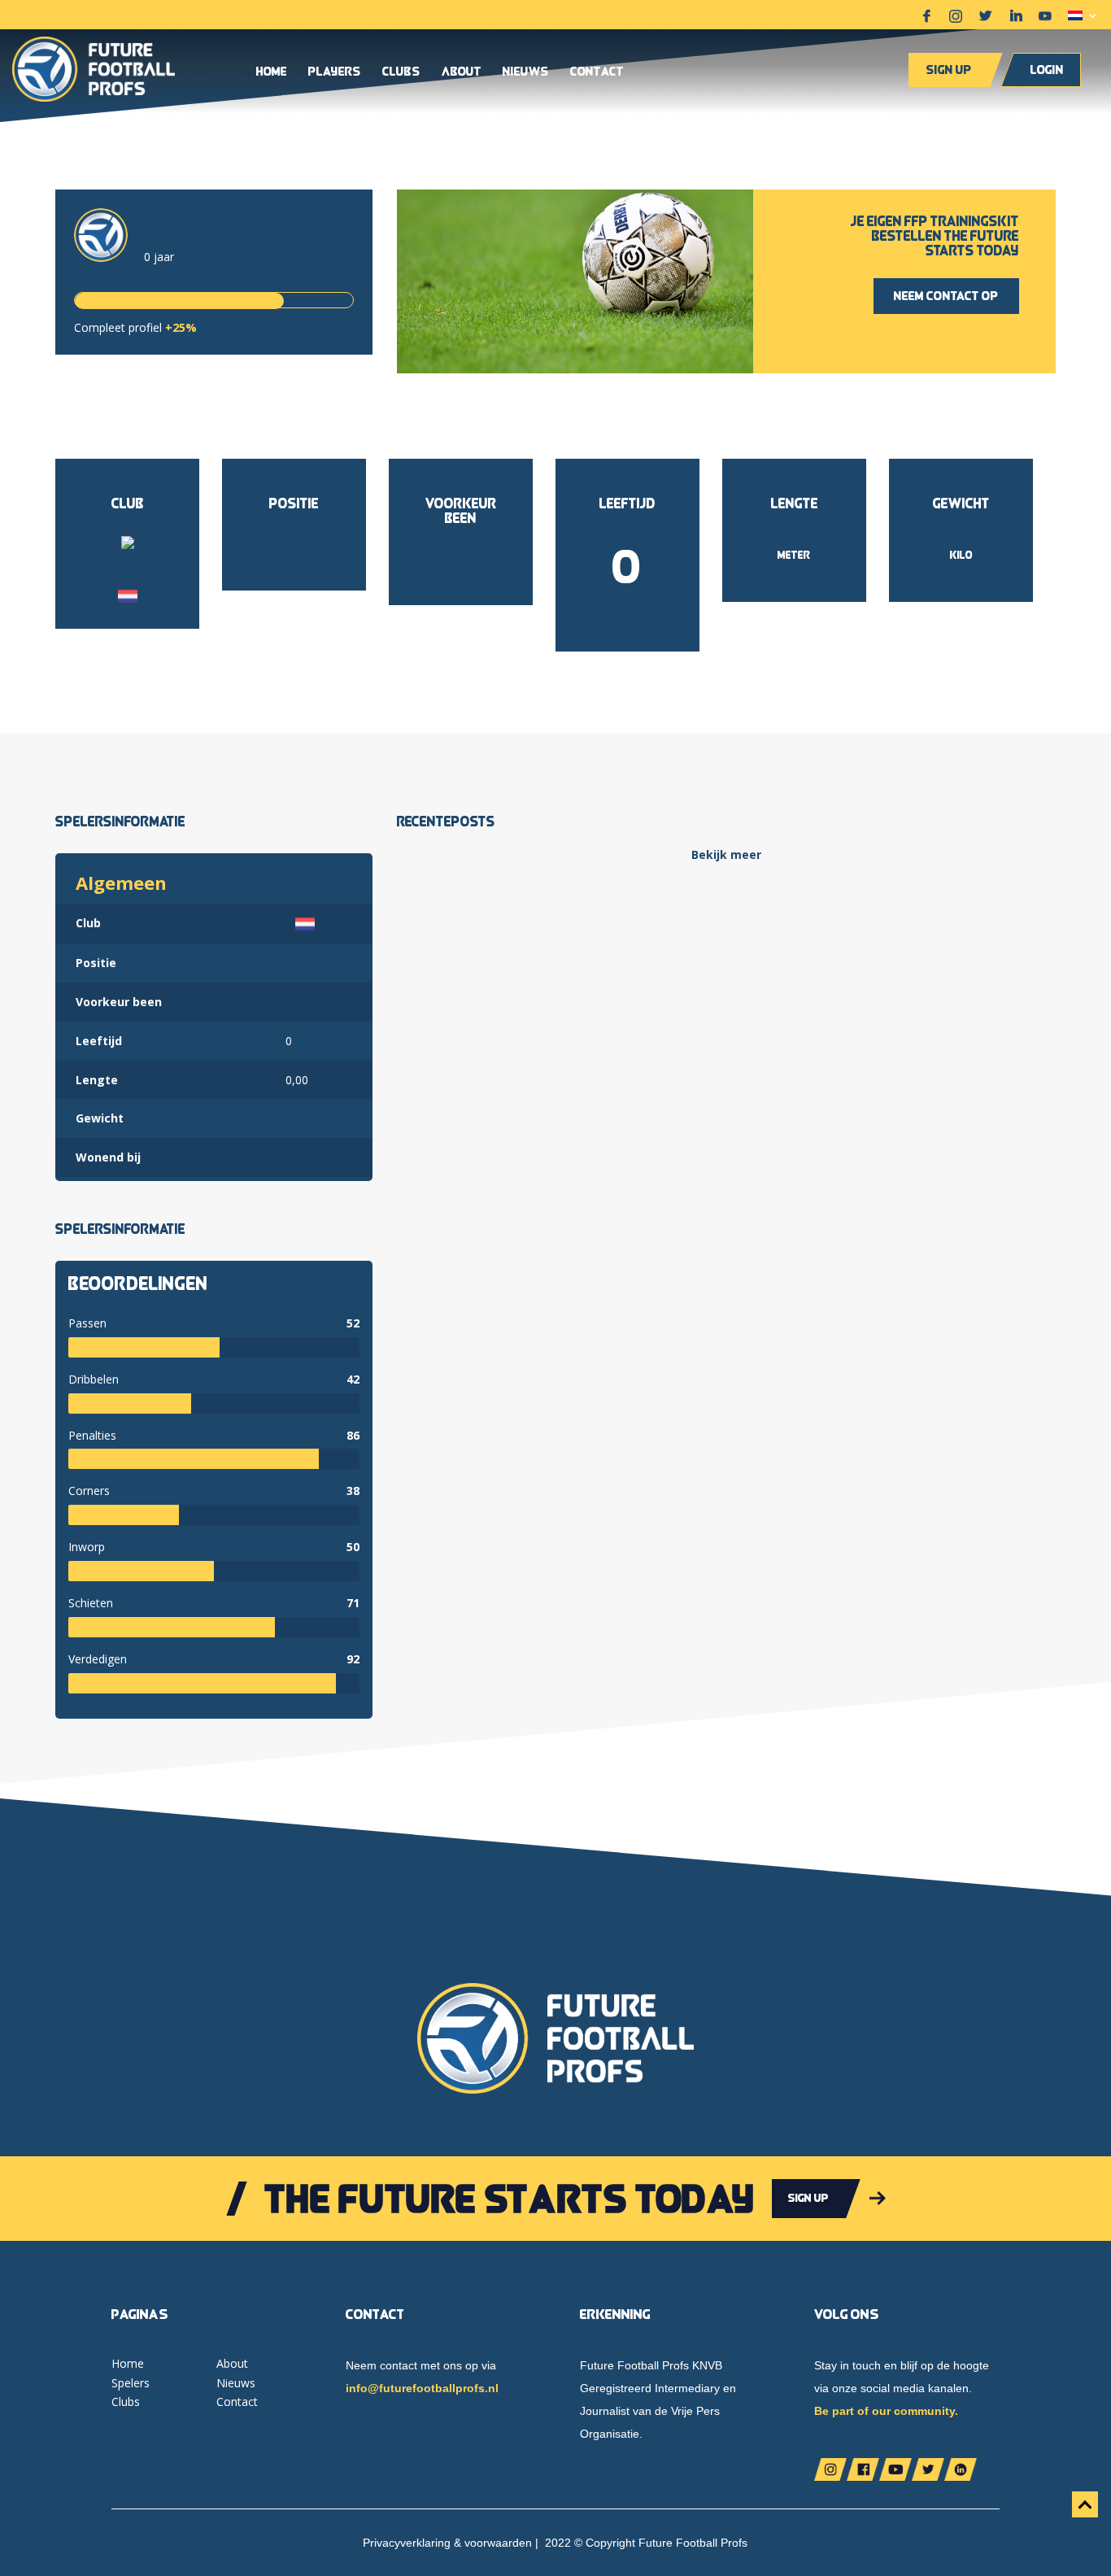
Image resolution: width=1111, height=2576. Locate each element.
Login (1047, 70)
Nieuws (526, 72)
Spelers (131, 2383)
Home (272, 72)
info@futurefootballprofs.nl (422, 2388)
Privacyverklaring (407, 2543)
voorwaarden (498, 2543)
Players (335, 72)
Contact (597, 72)
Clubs (401, 72)
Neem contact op (946, 296)
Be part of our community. (886, 2411)
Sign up (949, 70)
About (462, 72)
